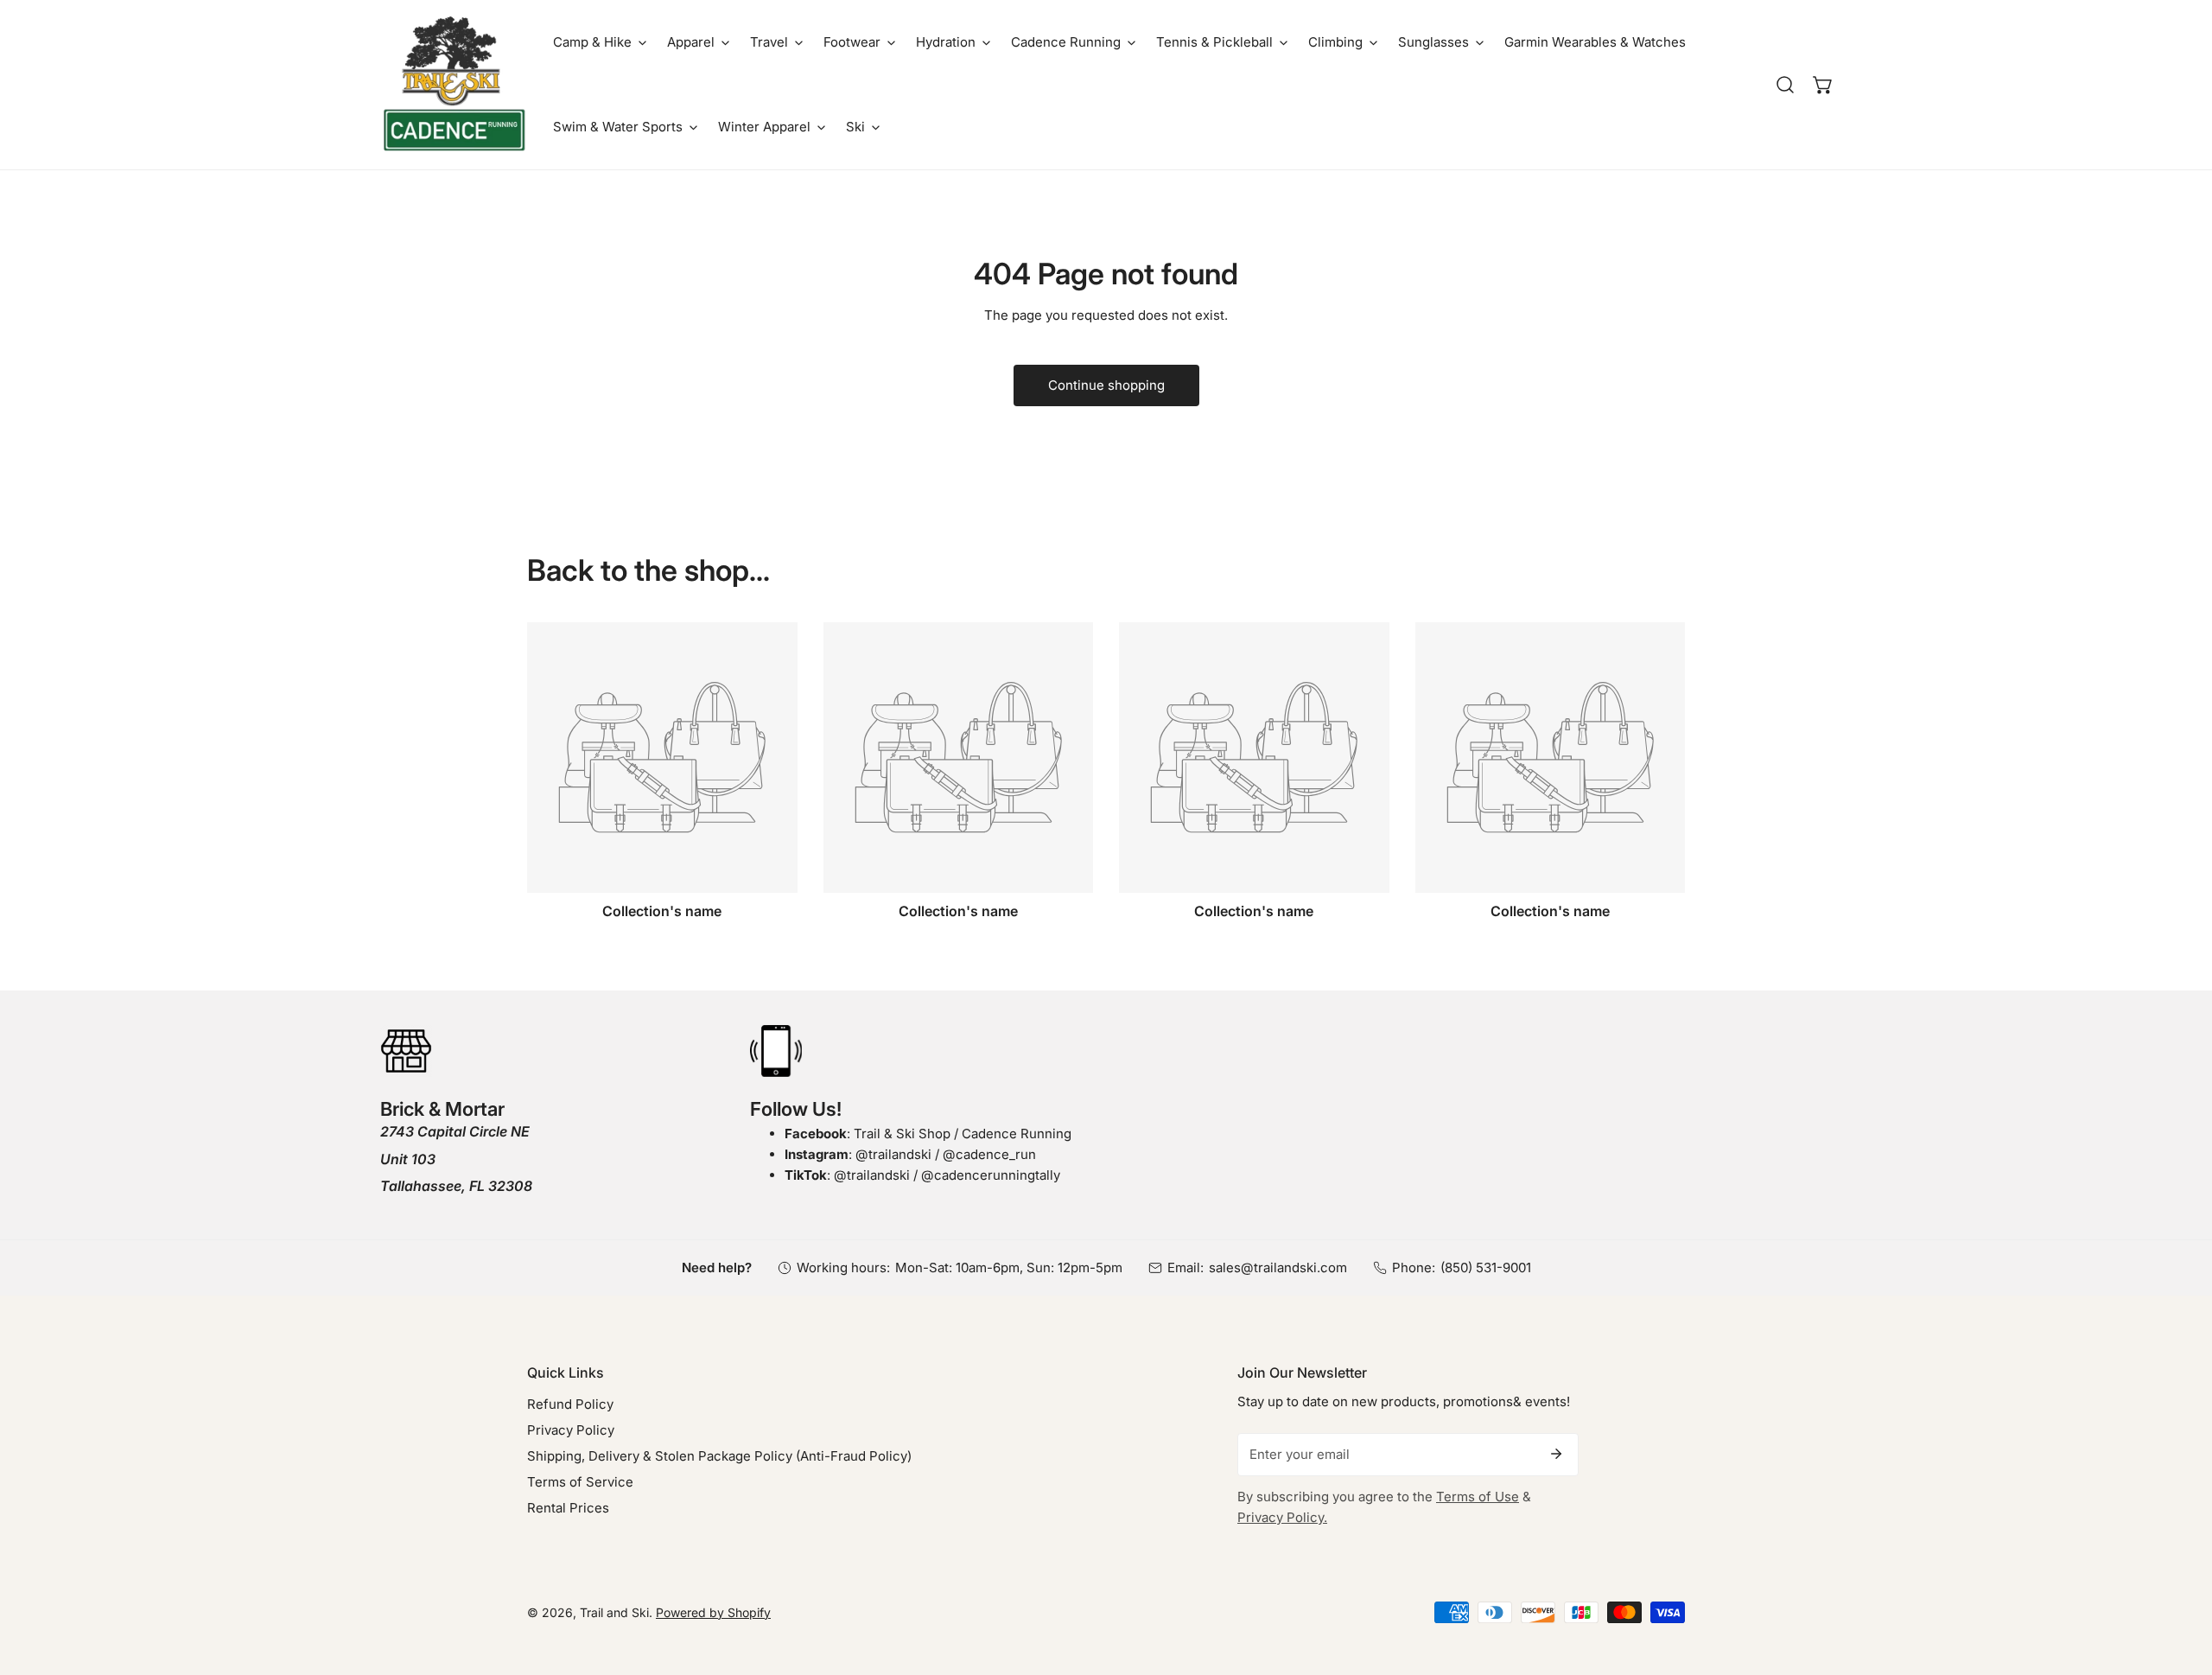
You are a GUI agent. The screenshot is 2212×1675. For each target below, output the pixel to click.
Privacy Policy (571, 1430)
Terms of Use (1478, 1497)
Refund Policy (570, 1404)
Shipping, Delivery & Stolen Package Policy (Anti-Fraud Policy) (719, 1456)
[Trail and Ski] (454, 85)
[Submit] (1556, 1454)
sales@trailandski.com (1278, 1267)
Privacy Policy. (1282, 1517)
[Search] (1785, 85)
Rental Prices (568, 1508)
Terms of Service (580, 1482)
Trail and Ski (614, 1612)
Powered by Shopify (713, 1612)
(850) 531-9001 (1486, 1267)
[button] (600, 42)
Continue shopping (1106, 385)
